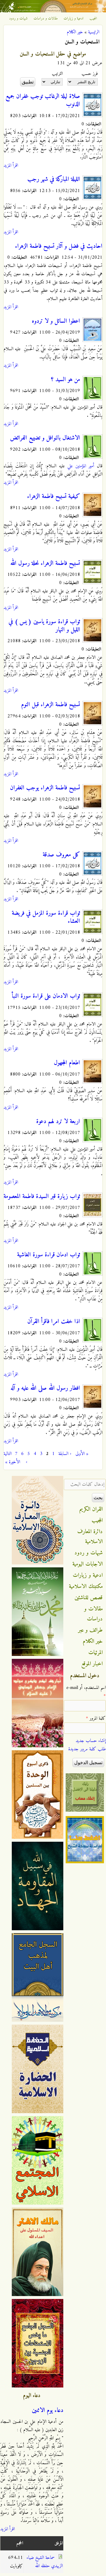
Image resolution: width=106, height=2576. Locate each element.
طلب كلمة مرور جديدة (87, 1749)
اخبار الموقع (92, 1664)
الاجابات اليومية (88, 1564)
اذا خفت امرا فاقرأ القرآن (54, 1322)
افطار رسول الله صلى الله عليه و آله (45, 1388)
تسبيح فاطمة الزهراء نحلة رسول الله (45, 563)
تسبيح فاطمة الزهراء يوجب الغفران (45, 788)
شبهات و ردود (18, 19)
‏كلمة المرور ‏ (96, 1718)
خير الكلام (75, 32)
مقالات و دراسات (46, 19)
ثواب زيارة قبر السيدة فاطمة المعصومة (42, 1197)
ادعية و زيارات (74, 19)
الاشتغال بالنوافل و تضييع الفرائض (45, 438)
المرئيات (96, 1653)
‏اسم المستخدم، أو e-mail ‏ (86, 1692)
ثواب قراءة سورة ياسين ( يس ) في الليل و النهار (44, 626)
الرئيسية (94, 32)
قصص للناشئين (89, 1598)
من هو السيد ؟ (66, 380)
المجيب (93, 19)
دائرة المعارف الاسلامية (90, 1537)
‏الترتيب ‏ (57, 74)
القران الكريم (91, 1509)
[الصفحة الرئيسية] (53, 11)
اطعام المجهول (67, 1063)
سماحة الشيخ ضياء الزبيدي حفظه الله (45, 2562)
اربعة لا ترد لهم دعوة (58, 1122)
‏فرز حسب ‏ (89, 74)
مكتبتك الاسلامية (86, 1587)
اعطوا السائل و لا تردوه (56, 321)
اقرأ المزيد (11, 165)
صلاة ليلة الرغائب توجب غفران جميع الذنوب (43, 100)
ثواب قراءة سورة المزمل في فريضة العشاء (46, 917)
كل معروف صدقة (61, 855)
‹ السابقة (65, 1454)
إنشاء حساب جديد (91, 1741)
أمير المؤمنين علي (81, 466)
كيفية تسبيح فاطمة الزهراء (54, 496)
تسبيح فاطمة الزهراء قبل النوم (51, 705)
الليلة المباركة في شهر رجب (54, 179)
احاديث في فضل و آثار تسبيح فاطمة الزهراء (59, 246)
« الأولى (82, 1454)
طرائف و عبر (91, 1630)
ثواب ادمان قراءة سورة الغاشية (49, 1255)
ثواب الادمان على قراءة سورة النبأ (46, 996)
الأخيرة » (13, 1462)
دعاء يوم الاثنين (48, 2411)
